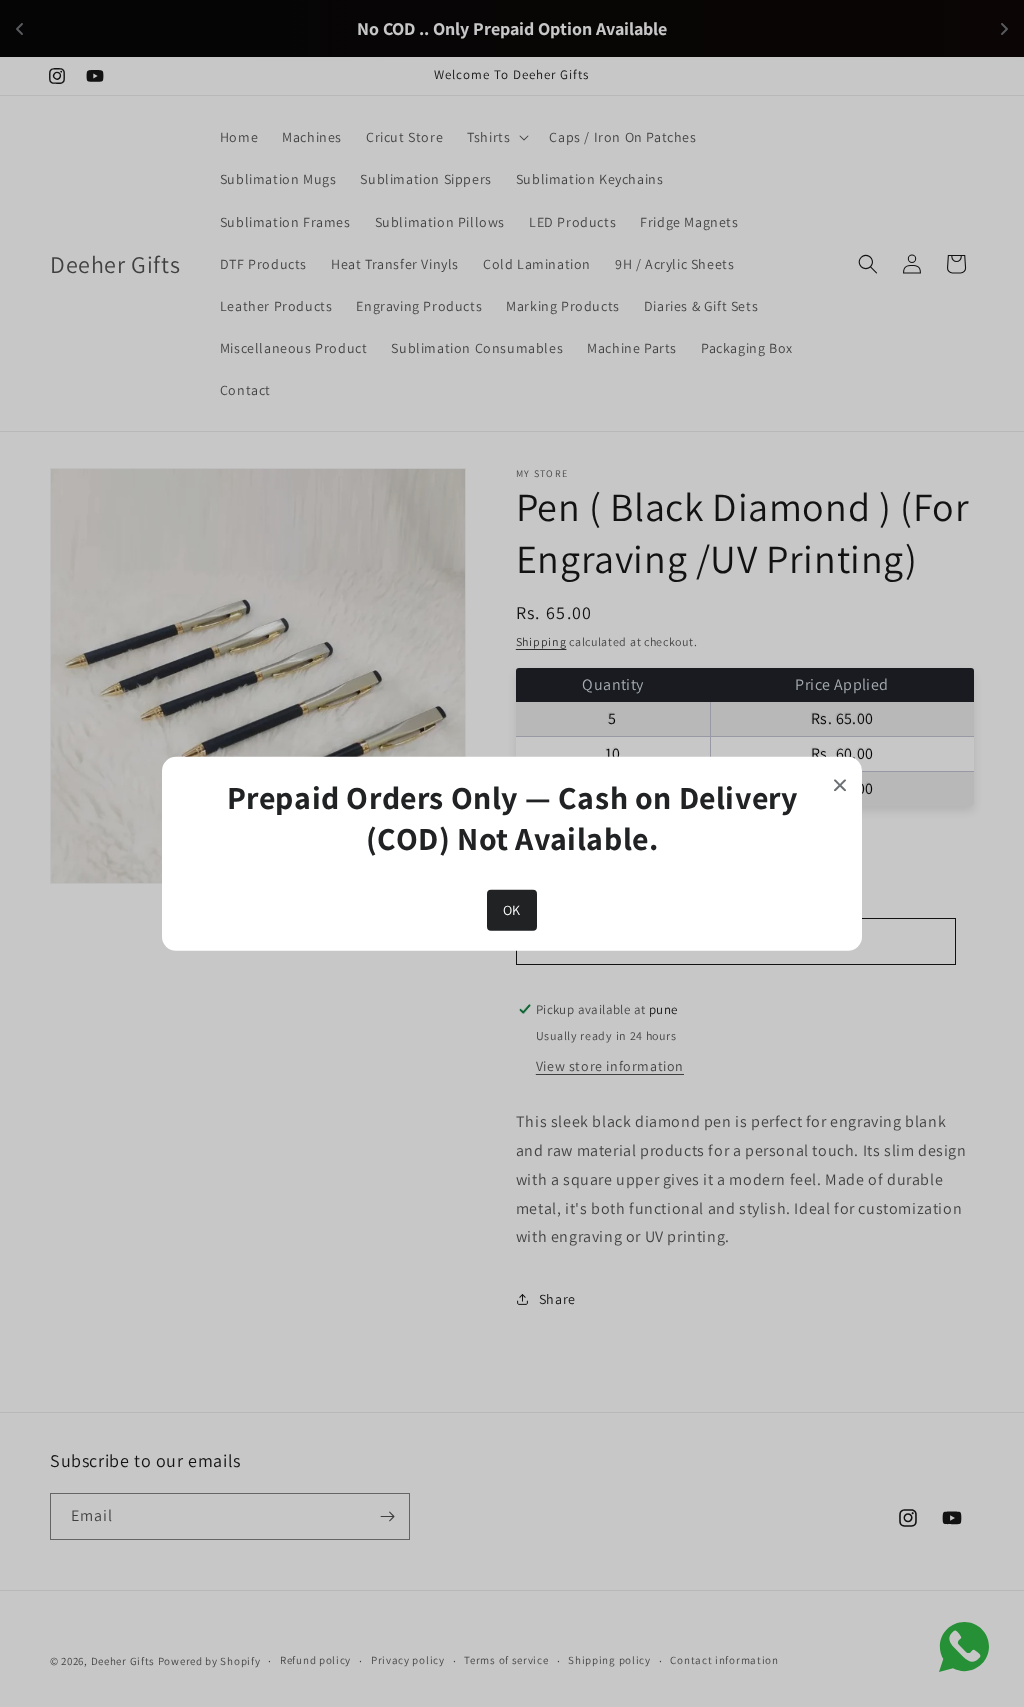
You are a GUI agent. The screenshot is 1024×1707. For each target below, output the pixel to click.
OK (512, 910)
